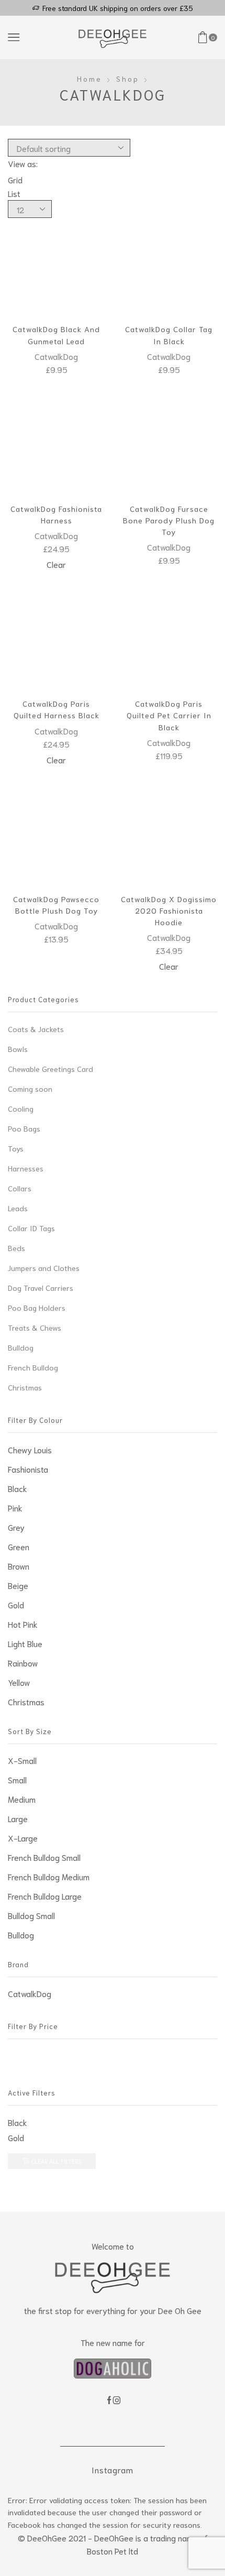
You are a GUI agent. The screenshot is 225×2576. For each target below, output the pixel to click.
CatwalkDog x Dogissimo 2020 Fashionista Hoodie (169, 910)
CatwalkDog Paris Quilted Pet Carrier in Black (169, 715)
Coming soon (30, 1088)
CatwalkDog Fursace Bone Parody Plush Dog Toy (169, 520)
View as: (23, 163)
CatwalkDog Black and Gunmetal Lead (56, 335)
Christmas (25, 1387)
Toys (16, 1148)
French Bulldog (33, 1367)
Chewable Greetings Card (50, 1068)
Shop (128, 79)
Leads (18, 1208)
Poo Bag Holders (37, 1307)
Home (89, 79)
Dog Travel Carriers (41, 1287)
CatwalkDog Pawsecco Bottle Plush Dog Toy (56, 905)
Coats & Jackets (36, 1029)
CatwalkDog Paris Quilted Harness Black (57, 709)
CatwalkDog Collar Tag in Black (169, 335)
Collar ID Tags (31, 1228)
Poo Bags (24, 1128)
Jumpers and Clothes (44, 1268)
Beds (16, 1248)
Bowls (18, 1049)
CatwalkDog (56, 356)
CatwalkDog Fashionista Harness (56, 514)
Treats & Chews (35, 1327)
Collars (20, 1188)
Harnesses (26, 1168)
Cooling (21, 1108)
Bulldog (21, 1347)
